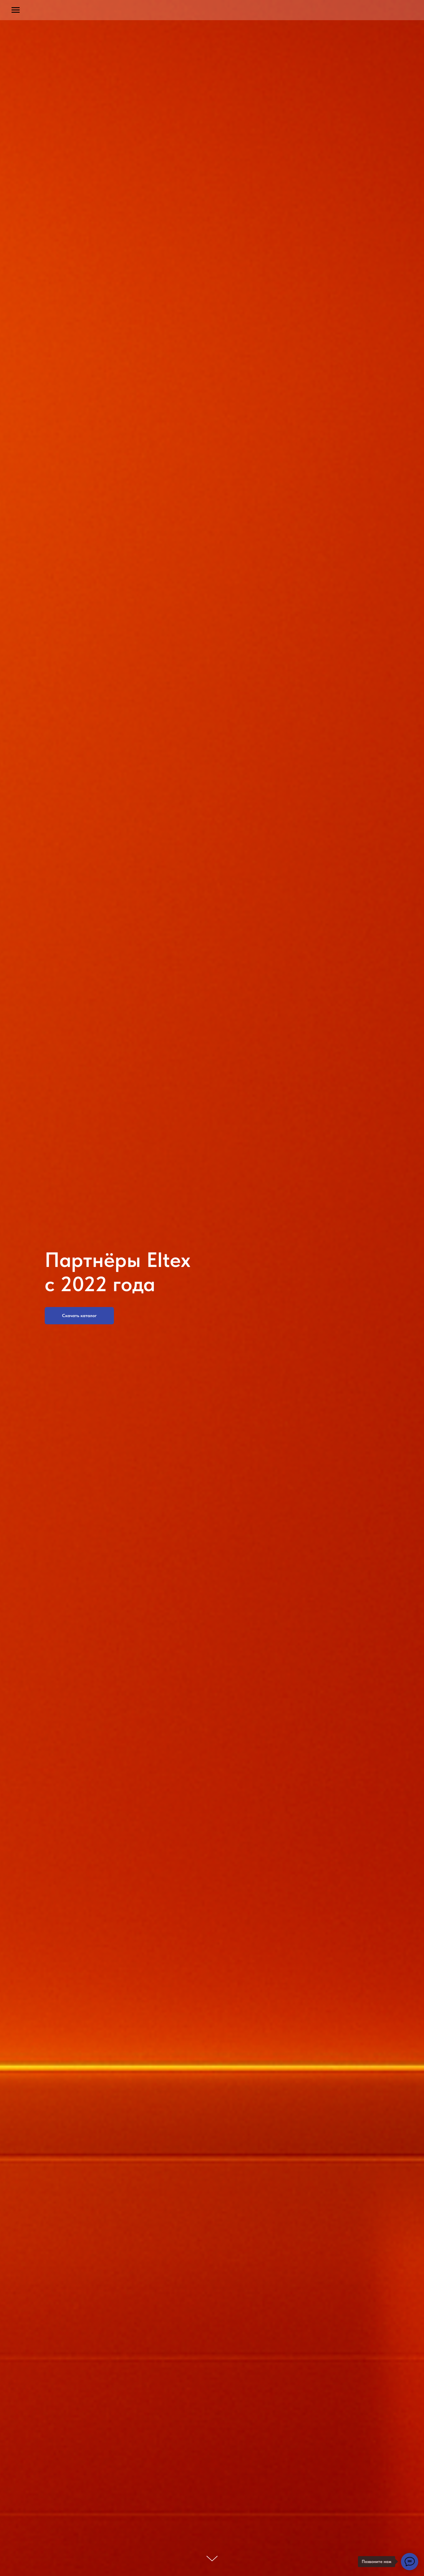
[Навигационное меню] (16, 10)
